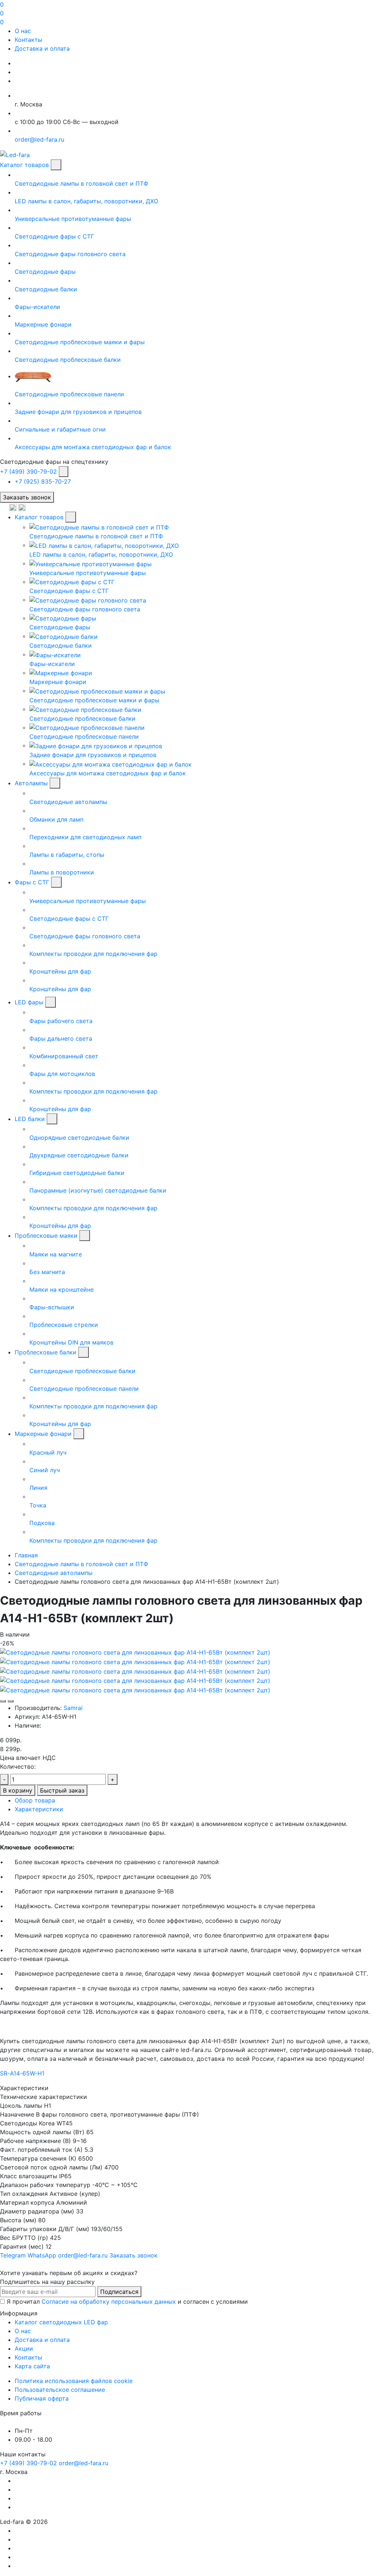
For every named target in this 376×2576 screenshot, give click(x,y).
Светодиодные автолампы (54, 1573)
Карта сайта (32, 2366)
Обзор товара (35, 1800)
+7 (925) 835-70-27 (43, 481)
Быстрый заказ (62, 1790)
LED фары (29, 1002)
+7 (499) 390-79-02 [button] (28, 2463)
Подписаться (119, 2292)
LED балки (30, 1119)
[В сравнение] (11, 1701)
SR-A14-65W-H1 (22, 2073)
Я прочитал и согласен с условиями (127, 2302)
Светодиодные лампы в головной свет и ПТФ (82, 1564)
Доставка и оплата (42, 48)
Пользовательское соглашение (60, 2390)
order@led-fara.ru (84, 2463)
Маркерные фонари (43, 1434)
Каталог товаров (24, 165)
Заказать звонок (27, 497)
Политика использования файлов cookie (74, 2381)
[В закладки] (3, 1701)
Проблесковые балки (46, 1352)
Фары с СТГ (32, 882)
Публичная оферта (42, 2398)
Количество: (18, 1767)
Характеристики (39, 1809)
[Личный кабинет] (5, 507)
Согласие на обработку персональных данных (109, 2302)
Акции (24, 2348)
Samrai (73, 1708)
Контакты (28, 40)
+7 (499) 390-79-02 (28, 472)
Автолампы (31, 783)
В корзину (18, 1790)
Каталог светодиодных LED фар (61, 2322)
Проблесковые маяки (46, 1236)
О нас (23, 31)
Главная (26, 1555)
